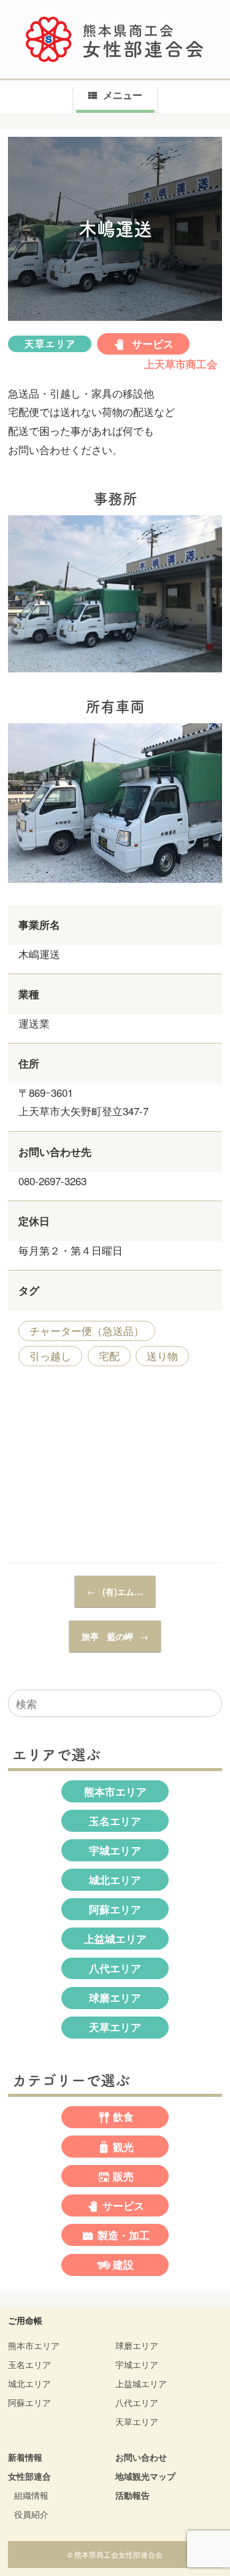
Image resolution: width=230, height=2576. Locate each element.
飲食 (123, 2117)
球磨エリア (115, 1997)
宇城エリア (115, 1850)
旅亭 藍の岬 (115, 1636)
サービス (151, 344)
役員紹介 (31, 2514)
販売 (123, 2176)
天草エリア (50, 344)
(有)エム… (115, 1591)
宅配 (109, 1355)
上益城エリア (115, 1939)
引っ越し (50, 1355)
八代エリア (115, 1968)
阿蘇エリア (115, 1909)
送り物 (162, 1355)
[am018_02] (115, 884)
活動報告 (132, 2495)
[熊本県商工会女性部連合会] (115, 39)
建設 (123, 2264)
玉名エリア (115, 1821)
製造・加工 (124, 2235)
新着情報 (25, 2457)
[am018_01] (115, 674)
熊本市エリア (115, 1791)
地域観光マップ (145, 2476)
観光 (123, 2147)
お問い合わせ (141, 2457)
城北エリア (115, 1880)
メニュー (123, 95)
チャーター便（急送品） (87, 1330)
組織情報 (31, 2495)
